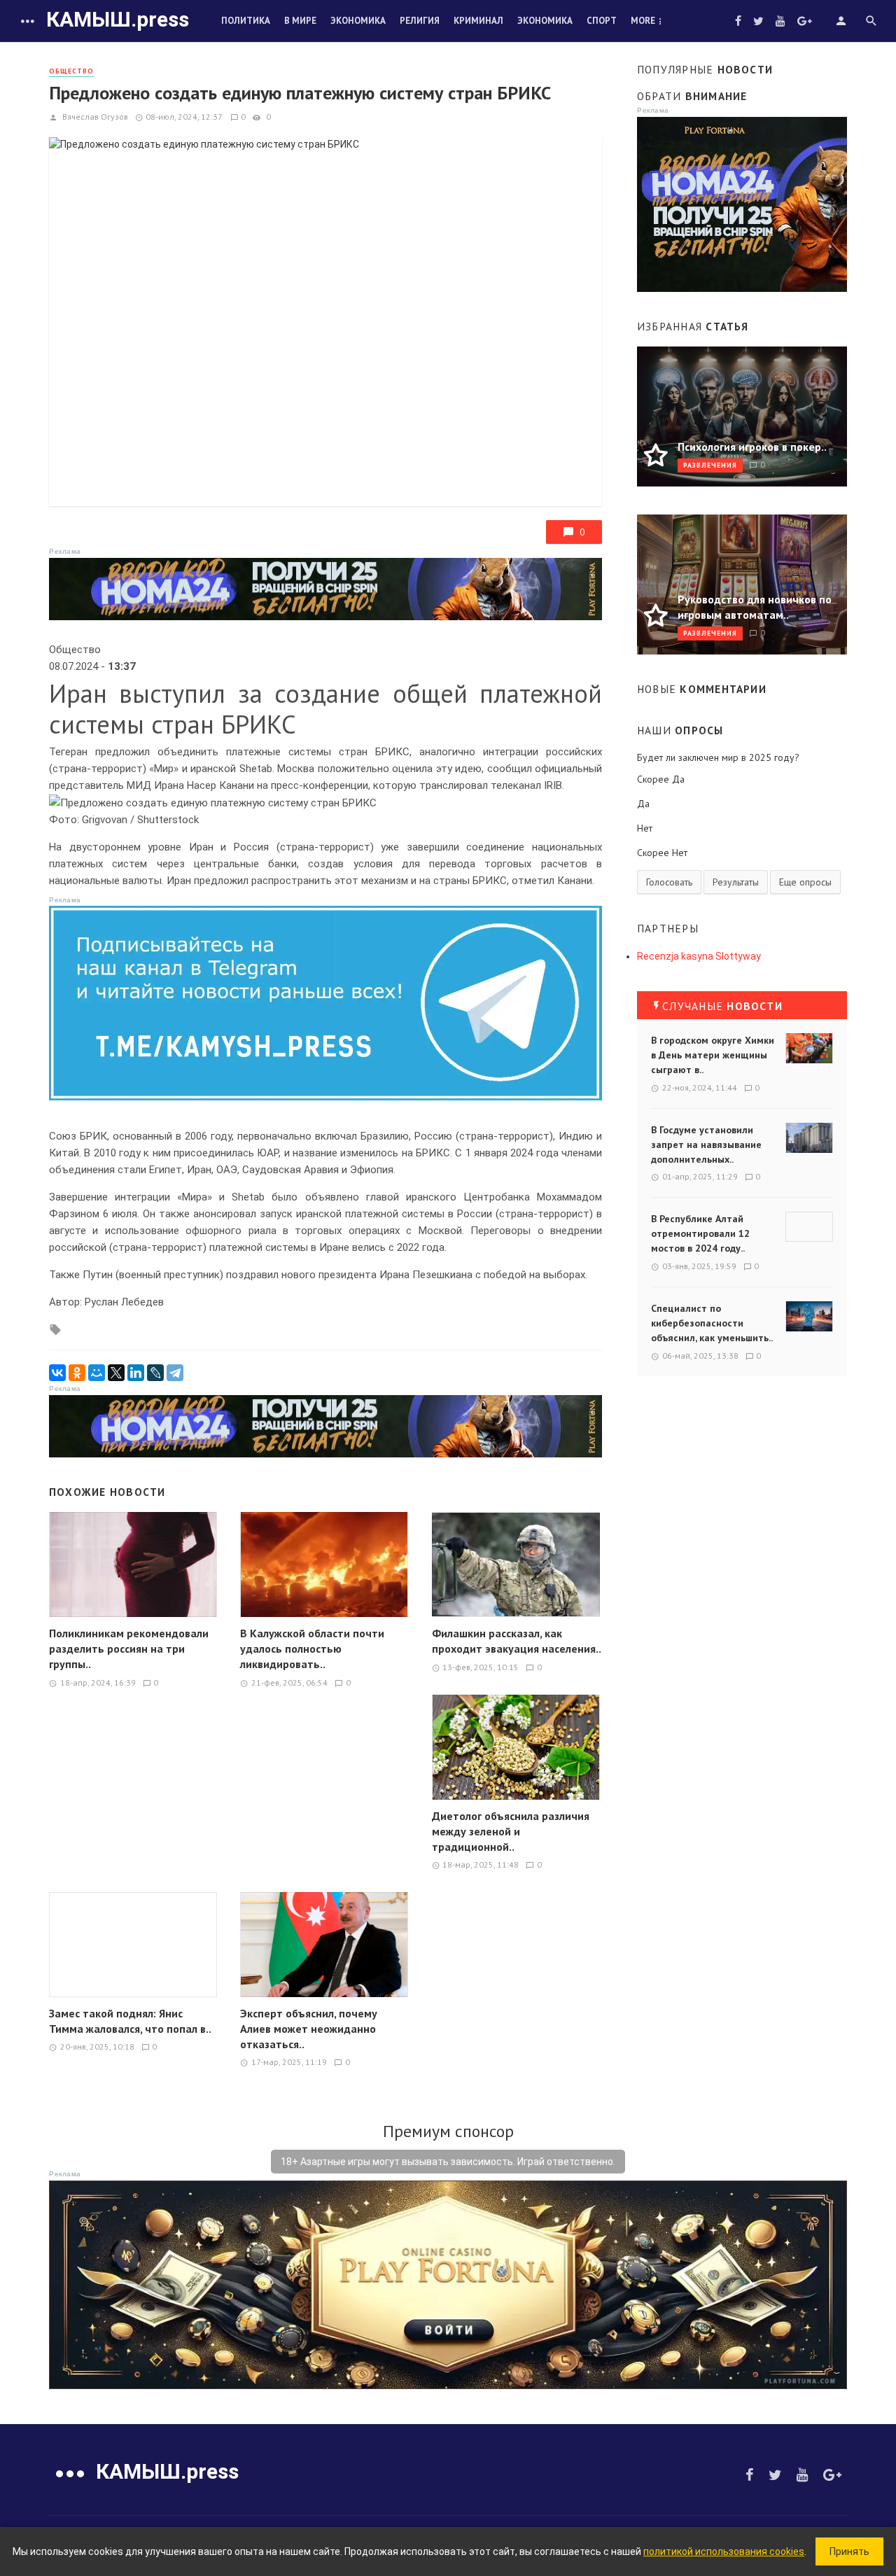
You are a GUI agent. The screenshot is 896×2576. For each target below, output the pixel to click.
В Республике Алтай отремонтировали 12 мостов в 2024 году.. (700, 1233)
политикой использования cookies (724, 2551)
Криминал (478, 21)
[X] (116, 1373)
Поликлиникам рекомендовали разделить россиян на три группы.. (129, 1648)
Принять (849, 2551)
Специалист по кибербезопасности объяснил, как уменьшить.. (712, 1323)
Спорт (602, 21)
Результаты (736, 882)
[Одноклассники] (77, 1373)
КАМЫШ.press (118, 19)
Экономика (358, 21)
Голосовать (669, 882)
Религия (420, 21)
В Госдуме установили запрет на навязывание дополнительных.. (706, 1144)
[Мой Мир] (97, 1373)
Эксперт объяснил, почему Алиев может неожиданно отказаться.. (309, 2029)
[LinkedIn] (136, 1373)
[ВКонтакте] (57, 1373)
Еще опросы (805, 882)
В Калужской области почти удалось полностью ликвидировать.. (312, 1648)
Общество (71, 71)
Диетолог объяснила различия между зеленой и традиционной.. (511, 1831)
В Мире (300, 21)
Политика (246, 21)
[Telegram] (175, 1373)
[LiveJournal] (155, 1373)
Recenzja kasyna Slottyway (699, 956)
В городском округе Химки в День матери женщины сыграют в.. (713, 1055)
